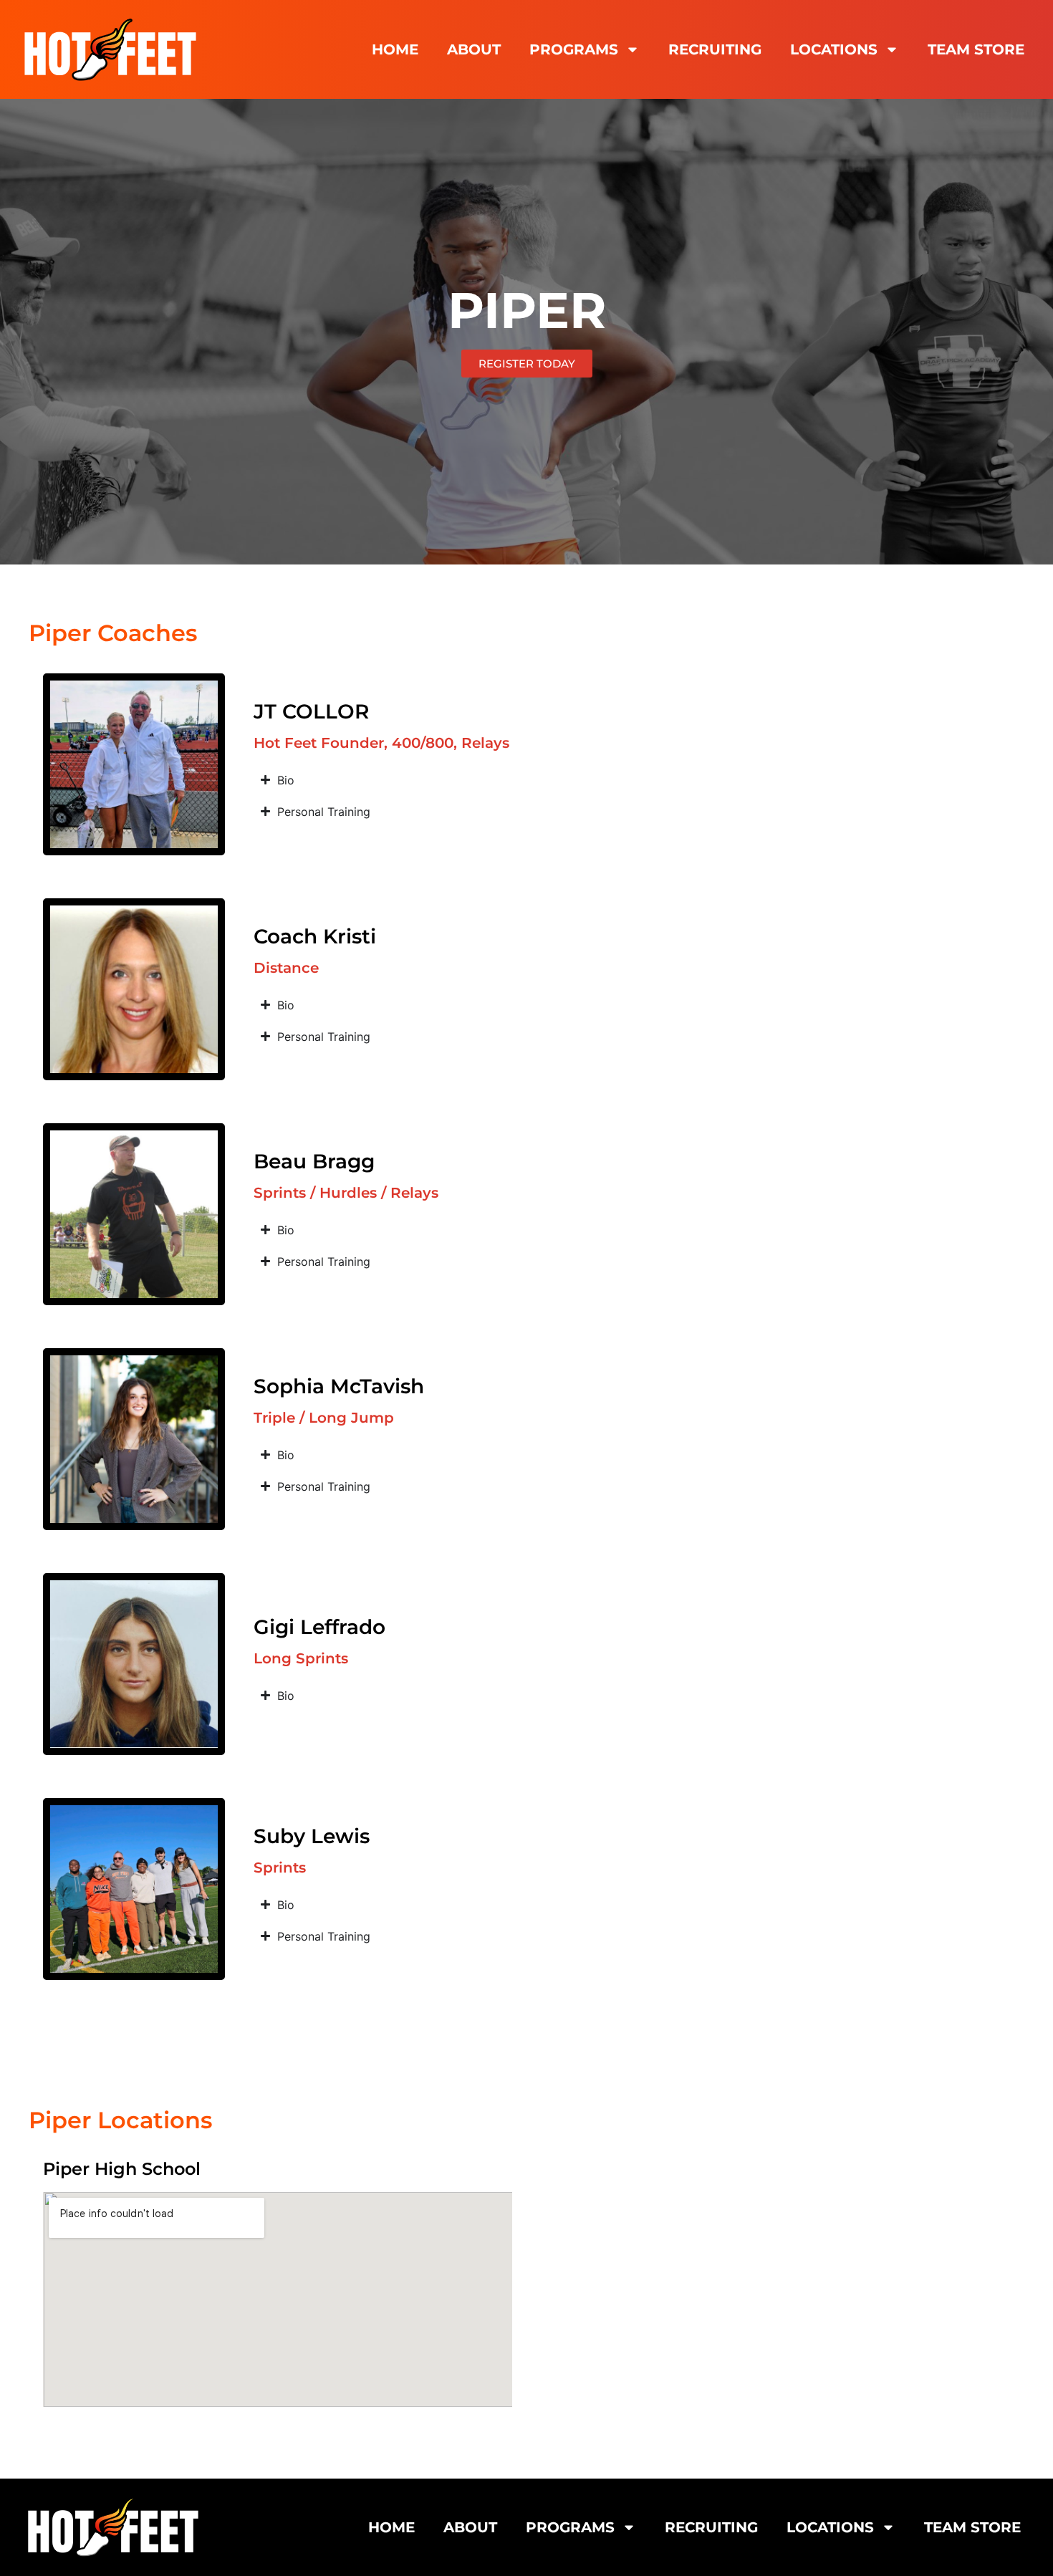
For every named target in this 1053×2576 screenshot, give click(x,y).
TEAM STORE (976, 49)
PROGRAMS (574, 49)
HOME (395, 49)
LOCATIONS (834, 49)
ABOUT (474, 49)
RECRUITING (715, 49)
